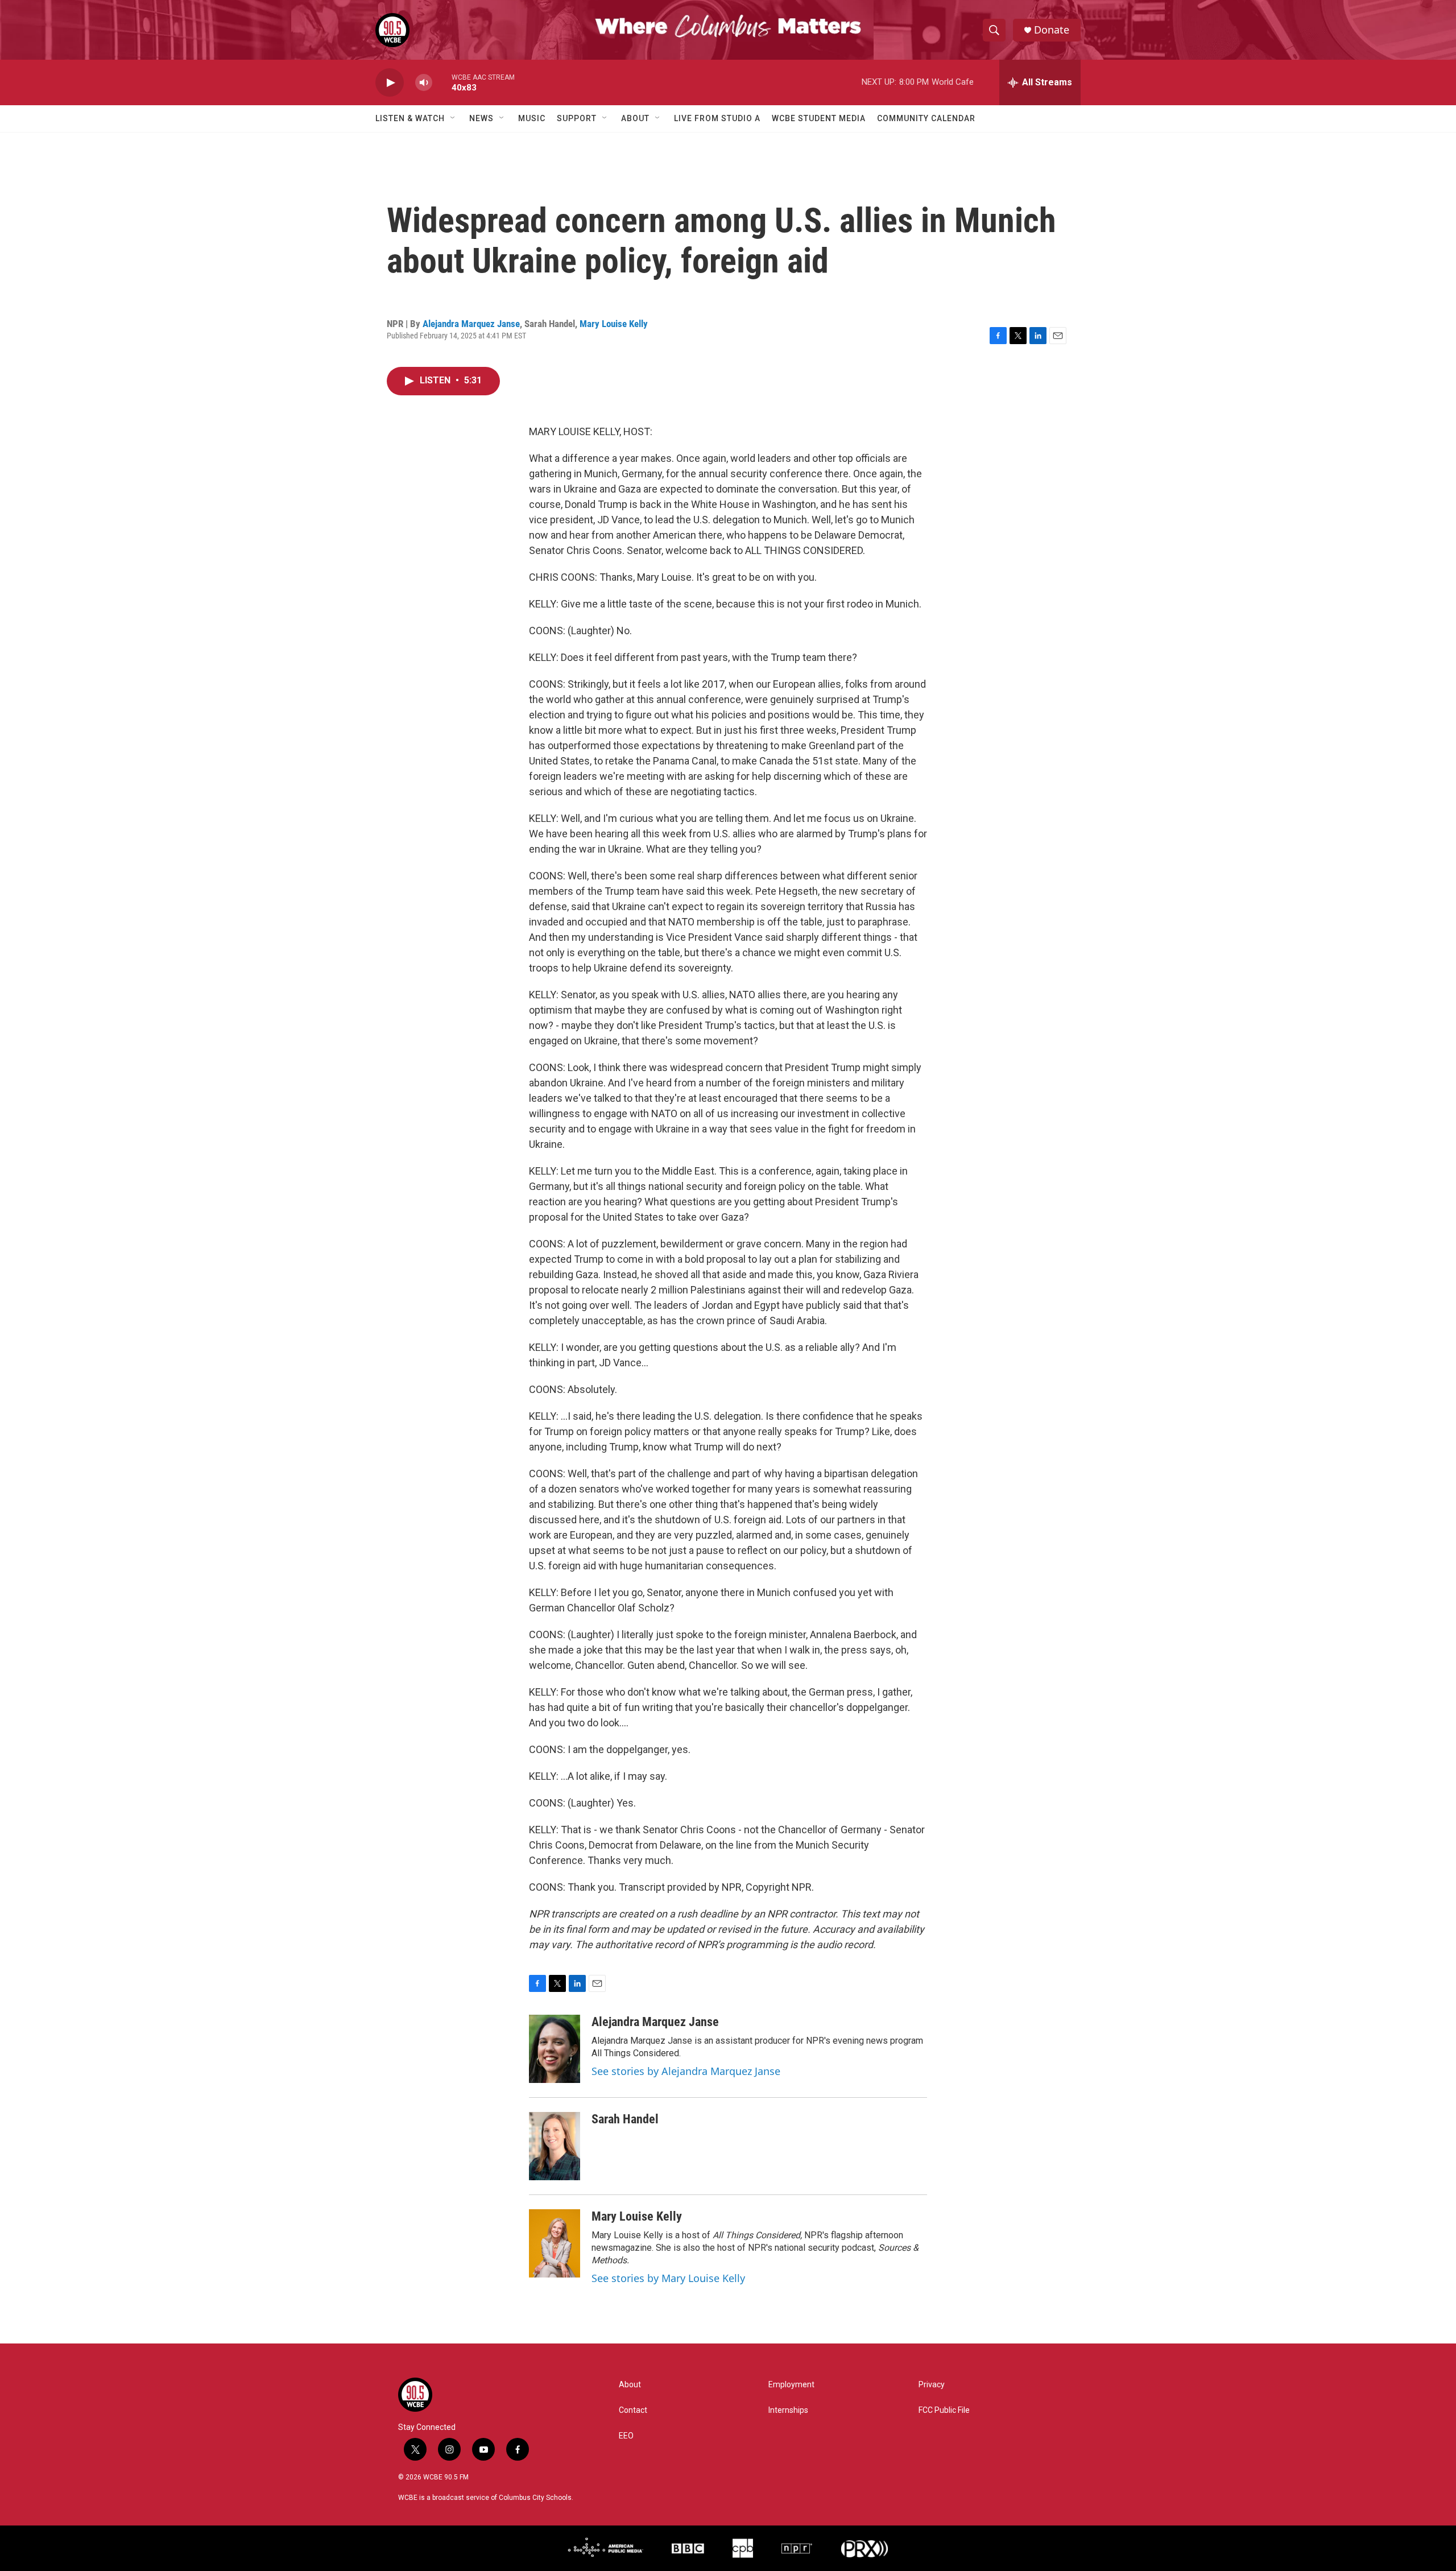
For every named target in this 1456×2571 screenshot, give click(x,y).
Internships (788, 2410)
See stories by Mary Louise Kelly (668, 2278)
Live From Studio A (717, 118)
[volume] (424, 83)
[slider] (442, 82)
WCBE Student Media (819, 118)
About (635, 118)
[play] (390, 83)
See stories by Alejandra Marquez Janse (686, 2071)
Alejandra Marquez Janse (471, 324)
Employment (791, 2385)
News (481, 118)
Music (532, 118)
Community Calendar (926, 118)
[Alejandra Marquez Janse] (555, 2049)
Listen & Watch (410, 118)
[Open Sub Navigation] (453, 118)
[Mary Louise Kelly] (555, 2243)
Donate (1052, 30)
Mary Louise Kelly (614, 324)
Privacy (932, 2385)
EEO (626, 2436)
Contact (633, 2410)
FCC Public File (944, 2410)
